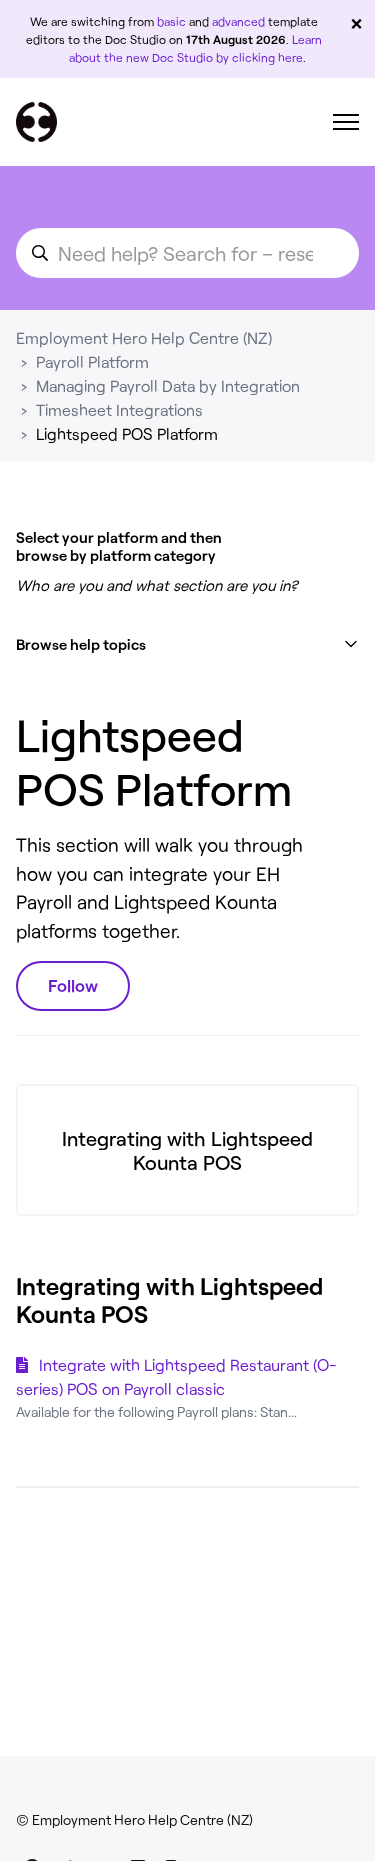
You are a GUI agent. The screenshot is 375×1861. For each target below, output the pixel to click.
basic (171, 21)
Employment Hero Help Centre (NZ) (144, 337)
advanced (238, 21)
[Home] (36, 122)
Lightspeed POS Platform (127, 433)
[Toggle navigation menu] (346, 122)
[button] (187, 644)
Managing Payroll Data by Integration (168, 385)
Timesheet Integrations (119, 409)
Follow (73, 985)
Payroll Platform (92, 361)
